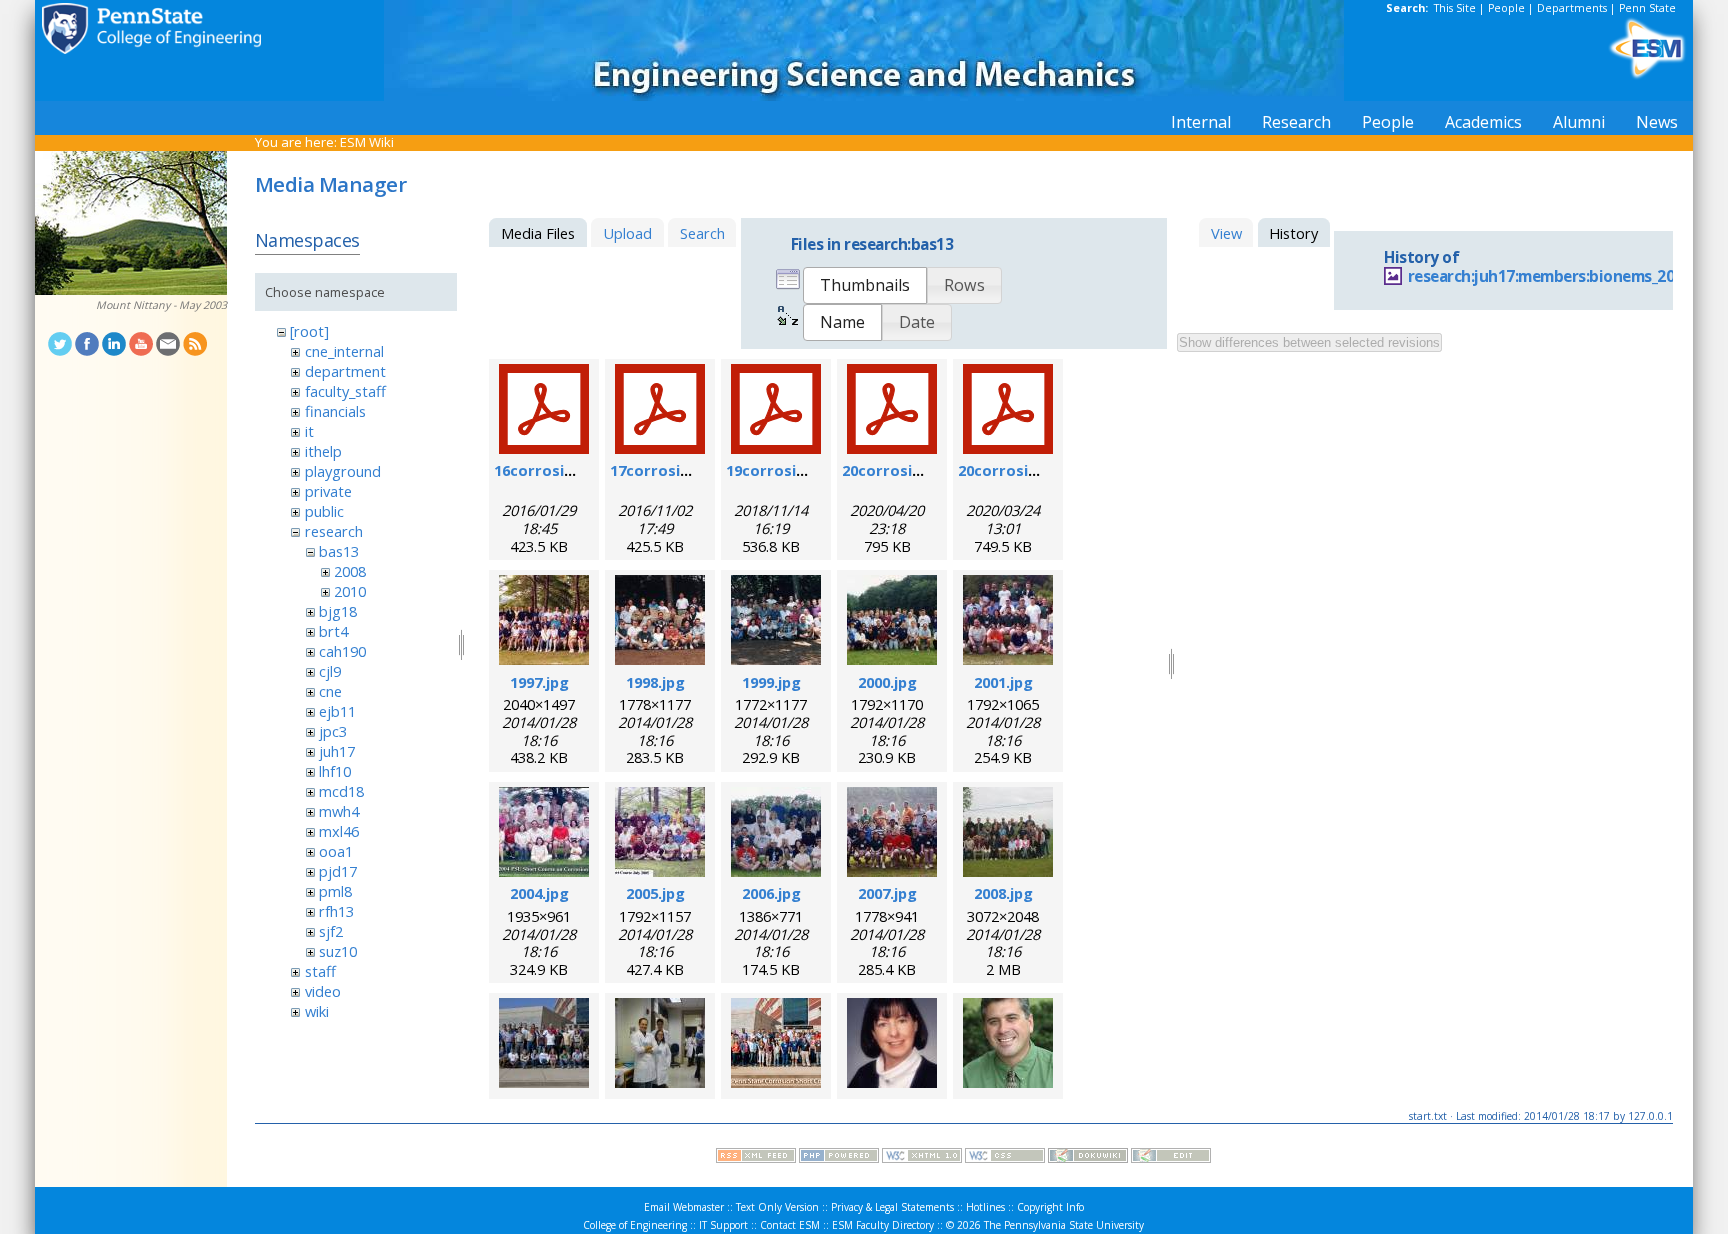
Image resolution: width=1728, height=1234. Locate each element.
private (328, 491)
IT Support (723, 1225)
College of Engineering (635, 1225)
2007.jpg (887, 893)
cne (330, 691)
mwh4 (339, 811)
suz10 (338, 951)
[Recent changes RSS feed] (756, 1158)
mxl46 (339, 831)
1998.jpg (655, 682)
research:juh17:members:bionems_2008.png (1565, 276)
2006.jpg (771, 893)
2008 (350, 571)
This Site (1455, 8)
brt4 (333, 631)
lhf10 (335, 771)
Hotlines (985, 1207)
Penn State (1647, 8)
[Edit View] (1171, 1158)
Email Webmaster (684, 1207)
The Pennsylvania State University (1064, 1225)
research (334, 531)
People (1506, 8)
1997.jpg (539, 682)
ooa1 (336, 851)
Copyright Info (1050, 1207)
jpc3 (333, 731)
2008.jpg (1003, 893)
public (324, 511)
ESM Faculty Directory (883, 1225)
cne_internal (344, 351)
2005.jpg (655, 893)
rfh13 (336, 911)
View (1226, 233)
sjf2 (331, 931)
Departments (1572, 8)
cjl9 (330, 671)
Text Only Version (777, 1207)
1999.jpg (771, 682)
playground (343, 471)
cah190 (342, 651)
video (323, 991)
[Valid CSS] (1005, 1158)
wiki (317, 1011)
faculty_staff (345, 391)
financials (335, 411)
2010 (350, 591)
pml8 (335, 891)
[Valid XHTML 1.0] (922, 1158)
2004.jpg (539, 893)
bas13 (339, 551)
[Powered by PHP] (839, 1158)
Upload (627, 233)
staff (320, 971)
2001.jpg (1003, 682)
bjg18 (338, 611)
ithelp (323, 451)
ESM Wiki (367, 142)
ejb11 (337, 711)
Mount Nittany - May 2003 (161, 305)
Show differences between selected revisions (1309, 342)
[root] (309, 331)
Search (702, 233)
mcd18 (341, 791)
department (345, 371)
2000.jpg (887, 682)
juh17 (337, 751)
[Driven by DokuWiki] (1088, 1158)
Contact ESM (790, 1225)
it (309, 431)
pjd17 (338, 871)
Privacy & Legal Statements (892, 1207)
